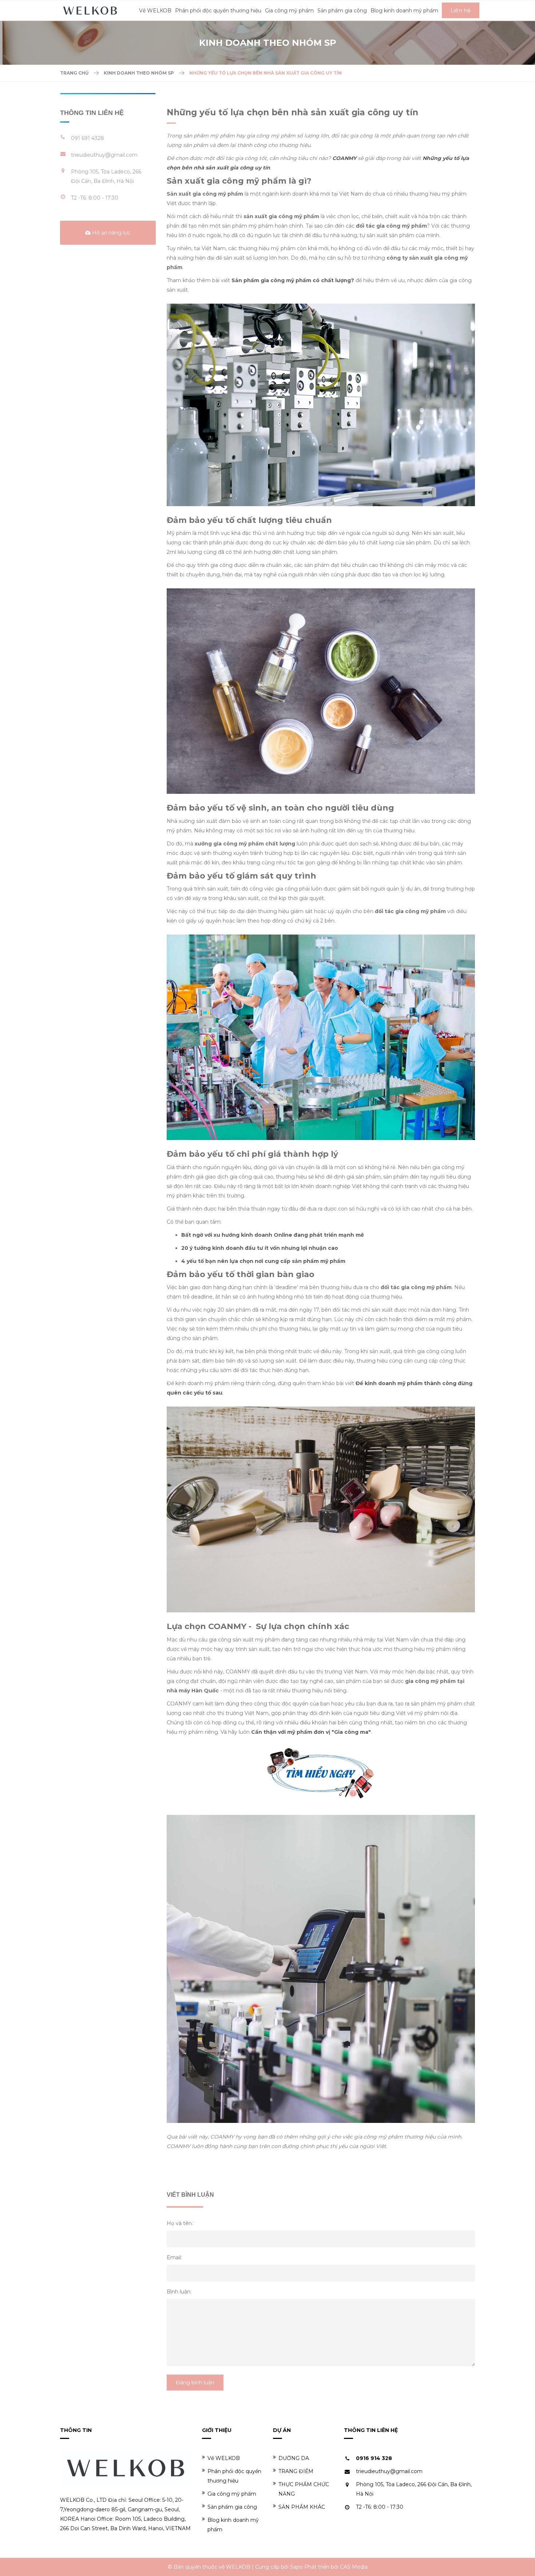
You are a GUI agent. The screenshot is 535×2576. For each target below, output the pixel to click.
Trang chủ (74, 73)
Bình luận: (179, 2292)
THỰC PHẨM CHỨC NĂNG (304, 2489)
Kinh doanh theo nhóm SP (139, 73)
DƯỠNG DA (294, 2458)
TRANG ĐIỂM (296, 2471)
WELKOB (238, 2567)
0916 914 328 (374, 2458)
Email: (174, 2257)
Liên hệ (461, 10)
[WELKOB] (90, 10)
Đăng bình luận (195, 2383)
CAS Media (354, 2567)
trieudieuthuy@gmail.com (104, 155)
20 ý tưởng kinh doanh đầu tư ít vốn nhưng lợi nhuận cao (260, 1248)
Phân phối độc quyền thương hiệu (234, 2476)
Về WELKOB (224, 2458)
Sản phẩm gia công (232, 2507)
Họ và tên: (180, 2223)
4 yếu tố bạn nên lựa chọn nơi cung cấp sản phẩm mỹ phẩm (263, 1261)
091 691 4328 (88, 138)
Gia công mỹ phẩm (232, 2494)
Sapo (296, 2567)
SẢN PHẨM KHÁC (302, 2507)
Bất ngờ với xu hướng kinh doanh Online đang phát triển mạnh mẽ (273, 1235)
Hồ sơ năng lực (110, 233)
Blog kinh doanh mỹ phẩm (233, 2525)
